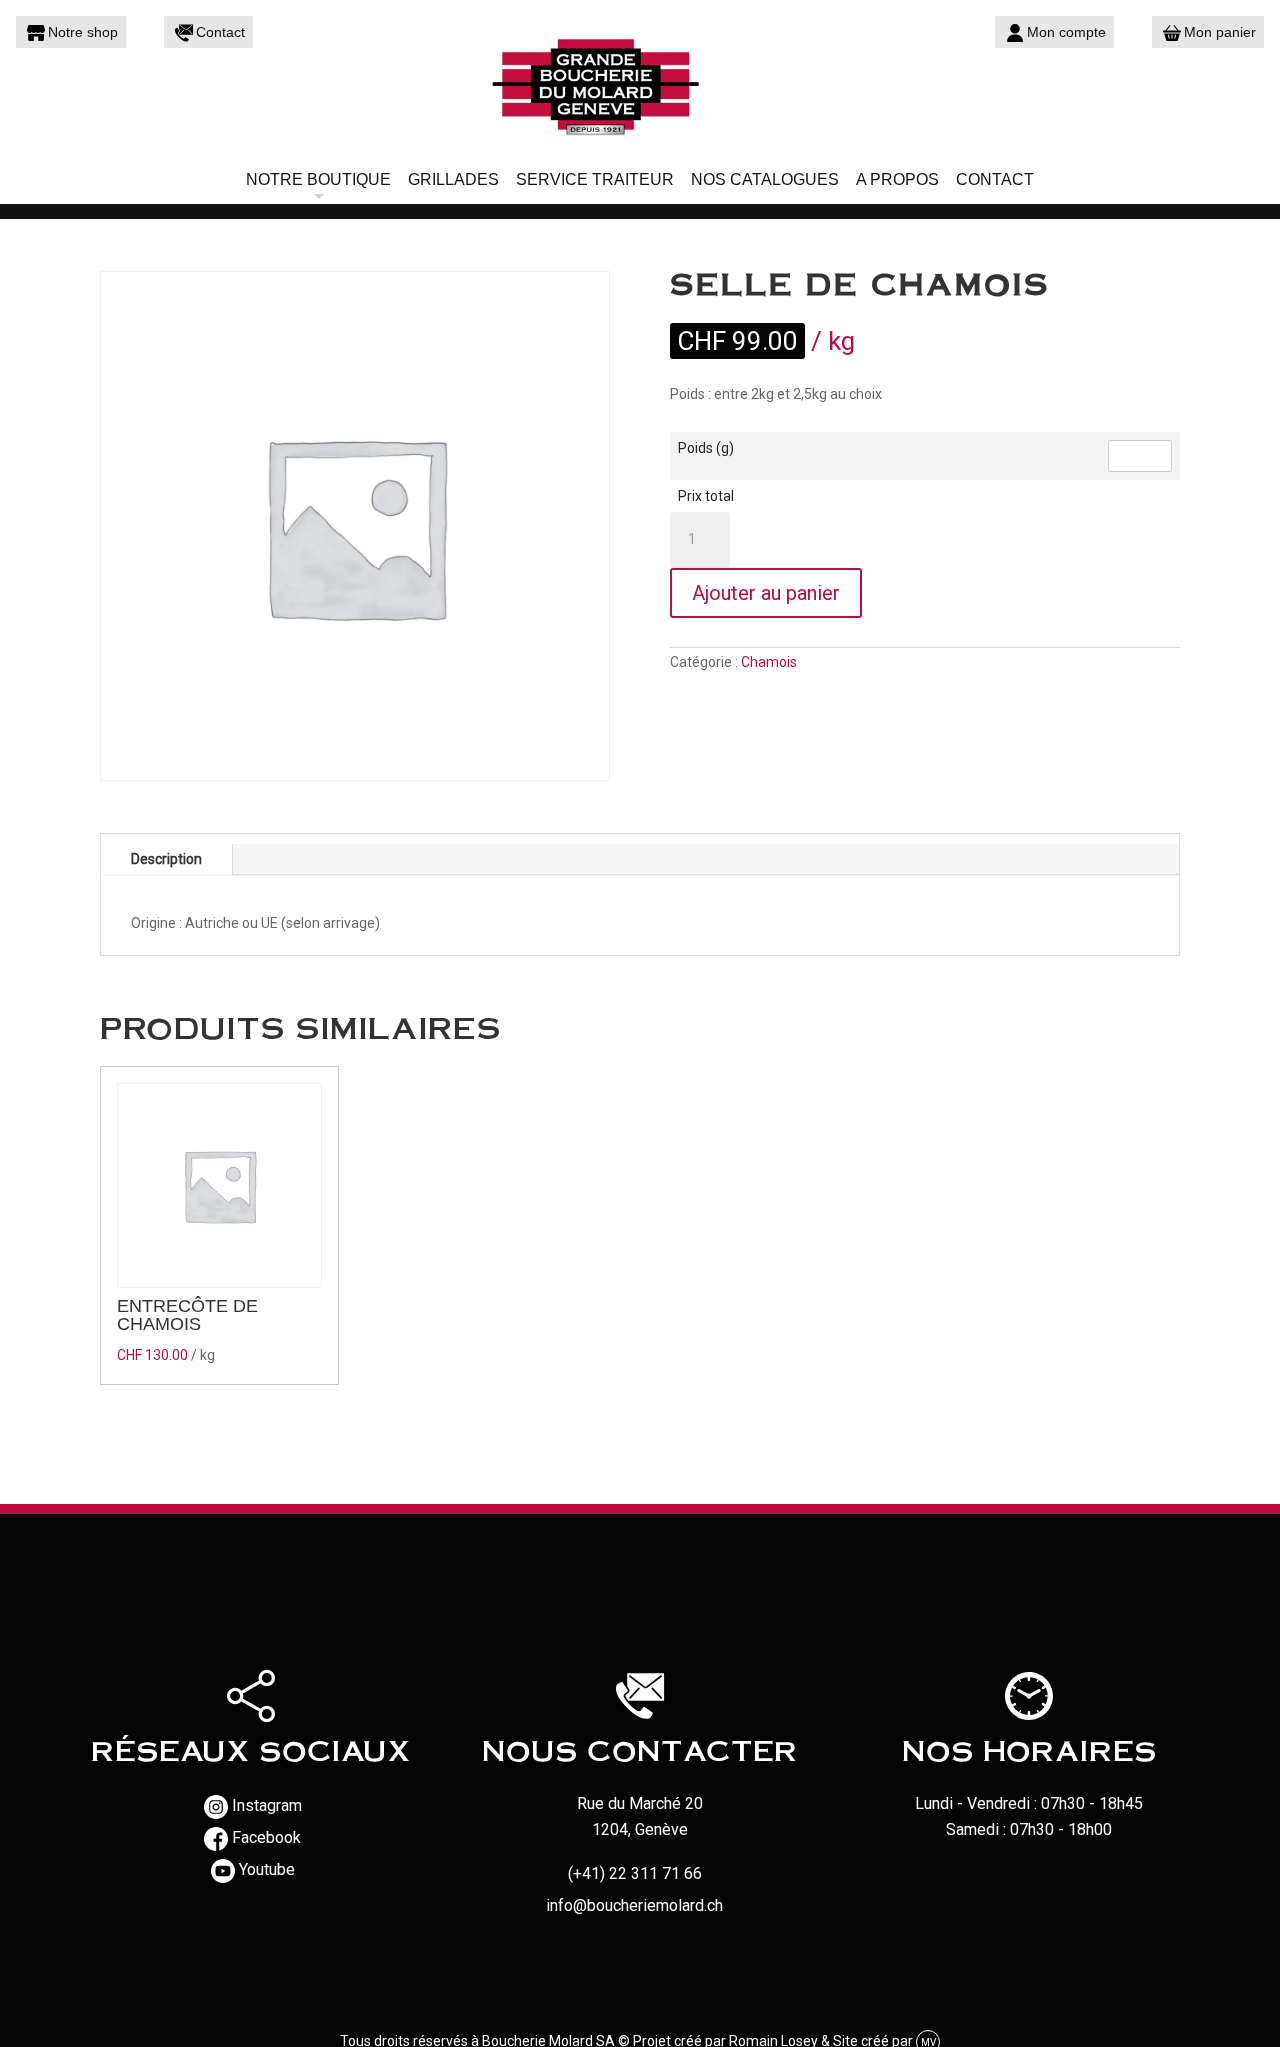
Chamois (769, 662)
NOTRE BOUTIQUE (318, 179)
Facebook (266, 1837)
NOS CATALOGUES (765, 179)
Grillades (453, 179)
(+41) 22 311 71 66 (635, 1873)
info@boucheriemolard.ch (634, 1905)
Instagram (267, 1805)
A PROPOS (897, 179)
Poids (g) (706, 448)
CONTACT (995, 179)
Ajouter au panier (766, 593)
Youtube (267, 1869)
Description (166, 859)
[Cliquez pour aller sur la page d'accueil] (640, 85)
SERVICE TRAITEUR (595, 179)
